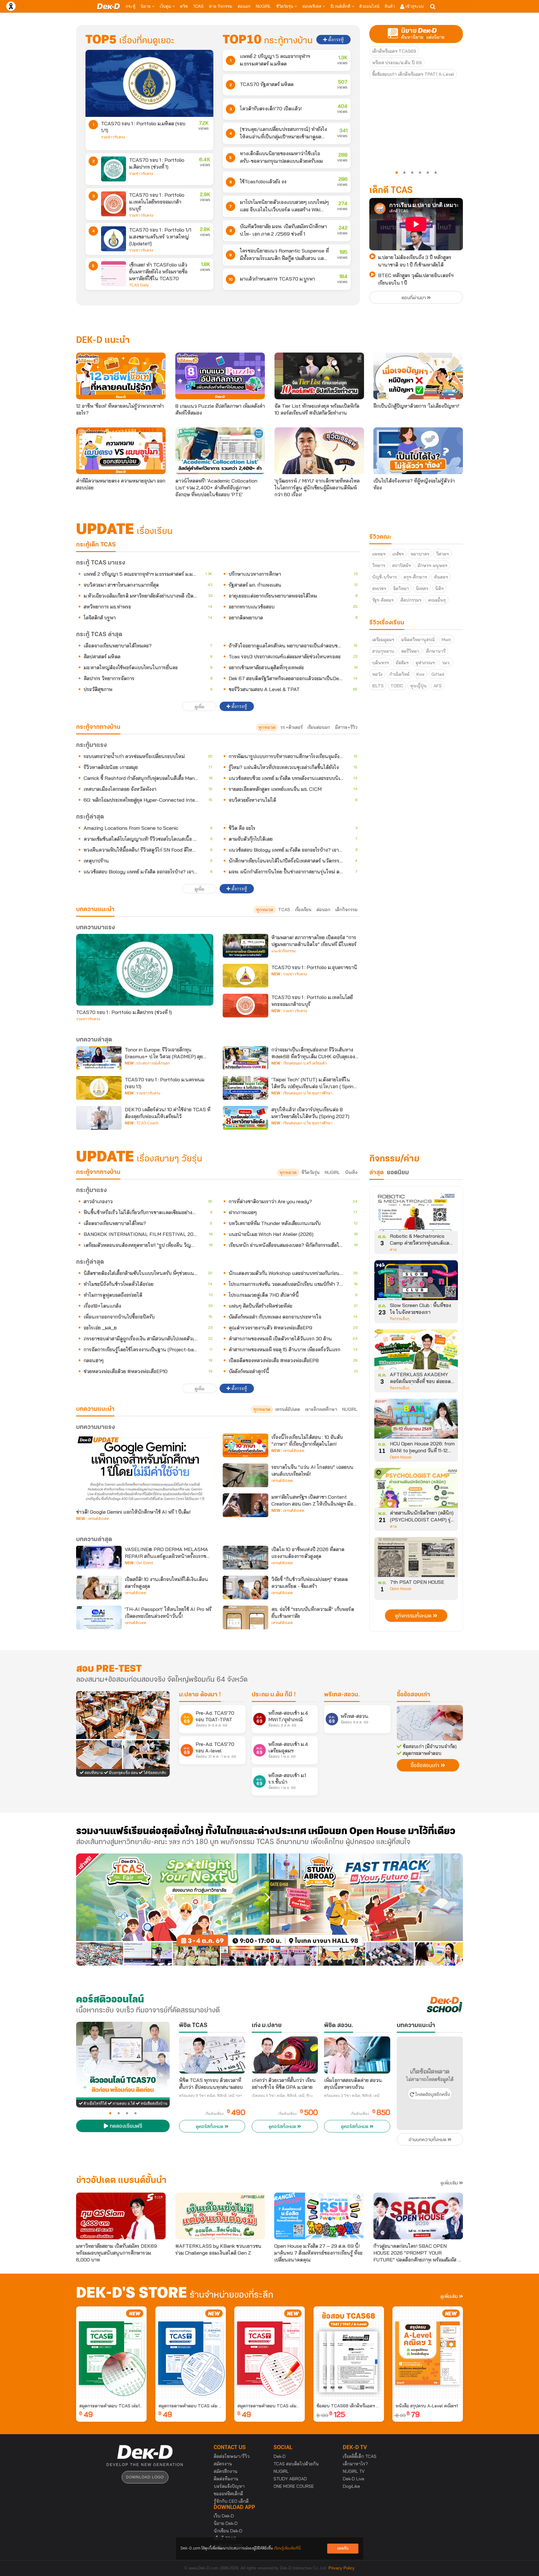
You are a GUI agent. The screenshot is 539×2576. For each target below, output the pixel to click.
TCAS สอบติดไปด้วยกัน (296, 2464)
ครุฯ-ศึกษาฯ (415, 577)
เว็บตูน (166, 6)
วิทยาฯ (379, 565)
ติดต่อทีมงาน (226, 2479)
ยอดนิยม (398, 1173)
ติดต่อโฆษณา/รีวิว (232, 2456)
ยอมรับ (343, 2548)
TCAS (198, 6)
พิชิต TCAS (193, 2026)
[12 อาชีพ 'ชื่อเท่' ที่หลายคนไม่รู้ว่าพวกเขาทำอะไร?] (121, 376)
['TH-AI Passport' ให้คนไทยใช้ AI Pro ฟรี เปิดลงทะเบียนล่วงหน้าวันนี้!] (99, 1617)
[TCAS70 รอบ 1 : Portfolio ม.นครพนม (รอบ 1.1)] (99, 1088)
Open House (401, 1457)
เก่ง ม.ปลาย (267, 2026)
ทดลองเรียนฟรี (125, 2127)
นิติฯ (439, 589)
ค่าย (393, 1250)
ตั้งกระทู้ (335, 40)
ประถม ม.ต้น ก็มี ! (274, 1695)
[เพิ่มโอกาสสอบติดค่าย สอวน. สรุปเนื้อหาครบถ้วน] (357, 2055)
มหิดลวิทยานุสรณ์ (418, 640)
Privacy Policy (342, 2568)
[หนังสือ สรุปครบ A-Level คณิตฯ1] (428, 2353)
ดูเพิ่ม (199, 707)
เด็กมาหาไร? (355, 2464)
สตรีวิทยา (410, 651)
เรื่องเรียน (303, 910)
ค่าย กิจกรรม (221, 6)
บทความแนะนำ (95, 1409)
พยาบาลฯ (420, 554)
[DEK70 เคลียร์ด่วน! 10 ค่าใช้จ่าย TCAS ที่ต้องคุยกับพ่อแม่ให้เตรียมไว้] (99, 1118)
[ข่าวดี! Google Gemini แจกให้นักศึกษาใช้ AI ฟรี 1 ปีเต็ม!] (145, 1469)
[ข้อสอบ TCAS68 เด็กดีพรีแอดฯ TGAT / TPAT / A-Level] (349, 2353)
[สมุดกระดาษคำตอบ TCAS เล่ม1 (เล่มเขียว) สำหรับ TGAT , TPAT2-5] (111, 2353)
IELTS (378, 686)
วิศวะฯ (442, 554)
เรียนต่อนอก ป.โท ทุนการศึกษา (308, 1093)
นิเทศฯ (422, 589)
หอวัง (377, 674)
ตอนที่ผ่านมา (414, 298)
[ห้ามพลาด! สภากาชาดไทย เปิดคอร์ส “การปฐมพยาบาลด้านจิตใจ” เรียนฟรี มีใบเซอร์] (245, 946)
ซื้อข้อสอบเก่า (413, 1695)
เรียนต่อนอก (319, 727)
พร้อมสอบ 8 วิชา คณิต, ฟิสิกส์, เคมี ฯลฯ (211, 2096)
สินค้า (390, 6)
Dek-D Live (354, 2479)
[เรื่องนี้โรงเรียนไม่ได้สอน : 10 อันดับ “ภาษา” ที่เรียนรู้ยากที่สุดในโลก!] (245, 1445)
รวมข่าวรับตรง (113, 137)
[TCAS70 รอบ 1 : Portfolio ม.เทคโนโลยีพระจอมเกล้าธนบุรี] (114, 204)
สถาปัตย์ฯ (401, 565)
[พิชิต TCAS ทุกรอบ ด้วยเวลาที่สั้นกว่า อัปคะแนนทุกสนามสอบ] (212, 2055)
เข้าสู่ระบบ (414, 6)
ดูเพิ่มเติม (450, 2183)
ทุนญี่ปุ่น (418, 686)
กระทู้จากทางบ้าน (98, 1172)
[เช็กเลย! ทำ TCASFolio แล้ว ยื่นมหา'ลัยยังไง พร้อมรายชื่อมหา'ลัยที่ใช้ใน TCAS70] (114, 274)
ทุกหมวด (267, 727)
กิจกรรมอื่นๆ (400, 1319)
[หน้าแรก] (108, 6)
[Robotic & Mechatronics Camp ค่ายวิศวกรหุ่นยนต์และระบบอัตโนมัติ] (416, 1213)
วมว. (446, 663)
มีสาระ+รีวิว (346, 727)
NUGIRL (263, 6)
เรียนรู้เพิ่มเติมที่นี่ (287, 2548)
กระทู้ (131, 6)
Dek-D (280, 2456)
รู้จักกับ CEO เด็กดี (231, 2501)
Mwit (446, 640)
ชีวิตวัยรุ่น (285, 6)
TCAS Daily (139, 285)
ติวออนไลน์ (369, 6)
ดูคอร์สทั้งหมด (210, 2127)
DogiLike (351, 2486)
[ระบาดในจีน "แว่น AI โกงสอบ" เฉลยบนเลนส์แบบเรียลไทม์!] (245, 1475)
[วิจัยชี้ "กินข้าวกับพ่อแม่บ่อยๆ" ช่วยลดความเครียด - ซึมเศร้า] (245, 1588)
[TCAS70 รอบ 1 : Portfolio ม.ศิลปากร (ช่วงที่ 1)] (114, 169)
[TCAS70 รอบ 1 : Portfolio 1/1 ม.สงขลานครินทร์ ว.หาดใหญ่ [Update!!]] (114, 239)
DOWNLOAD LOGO (145, 2477)
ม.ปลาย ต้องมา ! (200, 1695)
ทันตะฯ (441, 577)
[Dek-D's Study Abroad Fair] (366, 1910)
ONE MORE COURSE (294, 2486)
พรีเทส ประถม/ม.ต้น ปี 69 (397, 63)
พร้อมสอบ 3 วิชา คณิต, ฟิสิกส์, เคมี (352, 2096)
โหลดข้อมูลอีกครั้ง (432, 2095)
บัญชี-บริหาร (384, 577)
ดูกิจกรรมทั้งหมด (414, 1616)
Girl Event (145, 1563)
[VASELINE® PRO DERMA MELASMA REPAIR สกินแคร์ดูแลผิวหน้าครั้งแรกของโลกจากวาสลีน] (99, 1558)
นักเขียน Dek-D (228, 2531)
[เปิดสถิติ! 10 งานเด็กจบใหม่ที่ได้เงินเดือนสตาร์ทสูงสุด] (99, 1588)
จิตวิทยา (401, 589)
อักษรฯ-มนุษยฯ (432, 565)
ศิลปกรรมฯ (411, 600)
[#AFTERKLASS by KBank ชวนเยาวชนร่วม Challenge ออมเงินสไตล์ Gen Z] (220, 2216)
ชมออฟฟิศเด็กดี (228, 2494)
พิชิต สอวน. (339, 2026)
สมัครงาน (223, 2464)
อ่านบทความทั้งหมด (428, 2140)
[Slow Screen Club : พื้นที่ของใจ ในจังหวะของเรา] (416, 1282)
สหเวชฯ (379, 589)
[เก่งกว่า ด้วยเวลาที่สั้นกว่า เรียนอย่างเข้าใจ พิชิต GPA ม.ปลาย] (285, 2055)
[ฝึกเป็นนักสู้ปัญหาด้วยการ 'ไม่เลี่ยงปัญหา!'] (418, 376)
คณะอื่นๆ (437, 600)
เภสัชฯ (398, 554)
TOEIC (397, 686)
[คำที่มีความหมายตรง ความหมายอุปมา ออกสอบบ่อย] (121, 451)
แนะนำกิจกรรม (284, 951)
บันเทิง (351, 1172)
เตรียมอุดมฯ (383, 640)
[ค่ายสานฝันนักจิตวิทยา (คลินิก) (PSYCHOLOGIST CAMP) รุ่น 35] (416, 1490)
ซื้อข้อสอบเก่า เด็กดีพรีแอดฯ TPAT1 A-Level (413, 74)
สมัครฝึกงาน (226, 2471)
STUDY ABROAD (290, 2479)
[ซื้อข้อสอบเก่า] (430, 1723)
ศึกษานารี (436, 651)
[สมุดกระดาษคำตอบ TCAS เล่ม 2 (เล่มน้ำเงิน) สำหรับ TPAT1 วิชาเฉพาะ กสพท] (191, 2353)
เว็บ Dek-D (224, 2516)
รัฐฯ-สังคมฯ (383, 600)
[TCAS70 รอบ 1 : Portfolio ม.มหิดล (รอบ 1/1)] (149, 83)
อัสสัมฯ (402, 663)
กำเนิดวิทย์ (399, 674)
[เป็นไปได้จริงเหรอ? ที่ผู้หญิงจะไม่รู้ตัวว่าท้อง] (418, 451)
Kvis (420, 674)
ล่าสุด (376, 1173)
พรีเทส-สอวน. (342, 1695)
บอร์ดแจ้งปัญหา (229, 2486)
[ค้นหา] (433, 7)
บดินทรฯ (381, 663)
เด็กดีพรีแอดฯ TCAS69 (394, 51)
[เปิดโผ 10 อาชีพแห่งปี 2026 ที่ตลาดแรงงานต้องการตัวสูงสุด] (245, 1558)
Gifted (438, 674)
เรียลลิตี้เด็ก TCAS (360, 2456)
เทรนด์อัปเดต (288, 1409)
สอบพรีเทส (312, 6)
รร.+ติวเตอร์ (291, 727)
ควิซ (184, 6)
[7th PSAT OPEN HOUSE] (416, 1559)
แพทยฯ (379, 554)
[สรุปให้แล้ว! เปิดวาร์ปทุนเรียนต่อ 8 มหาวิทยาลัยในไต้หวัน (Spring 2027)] (245, 1118)
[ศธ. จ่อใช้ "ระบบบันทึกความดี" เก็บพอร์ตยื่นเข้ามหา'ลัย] (245, 1617)
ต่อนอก (244, 6)
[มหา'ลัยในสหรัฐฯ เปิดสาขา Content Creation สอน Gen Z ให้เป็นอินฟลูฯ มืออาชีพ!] (245, 1505)
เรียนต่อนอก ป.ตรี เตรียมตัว (305, 1063)
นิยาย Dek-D (226, 2523)
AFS (438, 686)
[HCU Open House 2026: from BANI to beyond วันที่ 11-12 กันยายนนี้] (416, 1421)
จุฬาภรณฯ (425, 663)
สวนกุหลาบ (383, 651)
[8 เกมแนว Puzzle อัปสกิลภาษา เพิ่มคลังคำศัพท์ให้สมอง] (220, 376)
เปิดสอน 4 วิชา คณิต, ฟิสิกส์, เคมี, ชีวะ (282, 2096)
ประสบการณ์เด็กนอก (153, 1063)
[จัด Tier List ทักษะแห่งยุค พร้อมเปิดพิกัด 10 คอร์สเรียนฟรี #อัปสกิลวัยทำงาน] (319, 376)
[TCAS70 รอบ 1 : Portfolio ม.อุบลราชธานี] (245, 976)
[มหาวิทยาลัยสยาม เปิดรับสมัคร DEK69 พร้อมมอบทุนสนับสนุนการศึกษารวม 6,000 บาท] (121, 2216)
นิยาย (146, 6)
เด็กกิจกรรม (346, 910)
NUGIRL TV (354, 2471)
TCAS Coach (147, 1123)
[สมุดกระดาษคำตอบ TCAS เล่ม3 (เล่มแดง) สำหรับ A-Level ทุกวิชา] (269, 2353)
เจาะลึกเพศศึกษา (321, 1409)
